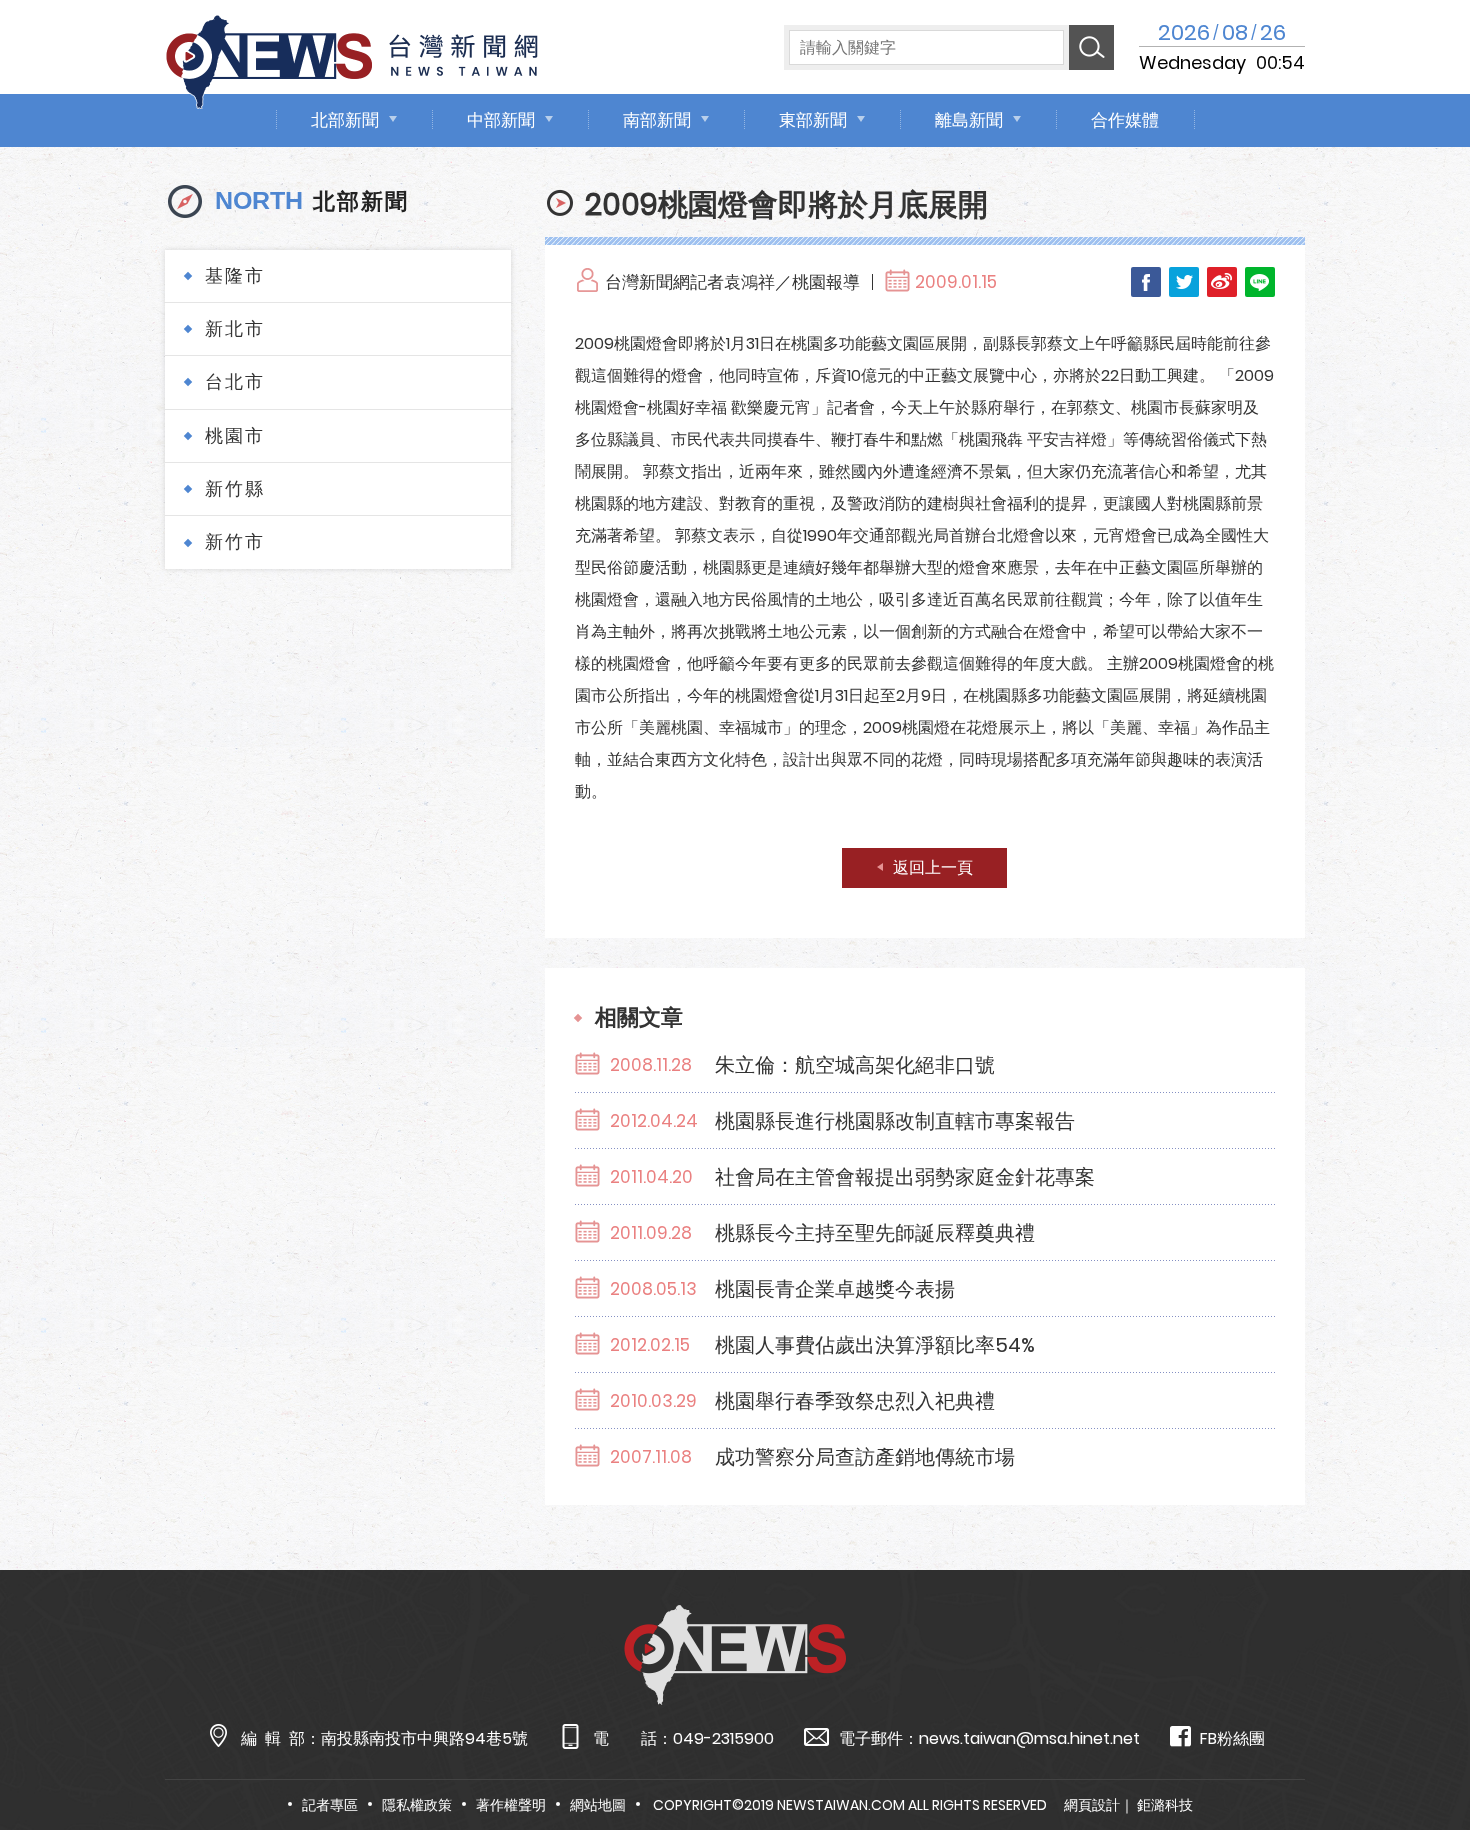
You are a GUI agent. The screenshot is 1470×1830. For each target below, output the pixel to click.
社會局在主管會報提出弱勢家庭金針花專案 (905, 1177)
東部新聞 (813, 120)
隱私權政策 (417, 1805)
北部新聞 (345, 120)
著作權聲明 (511, 1805)
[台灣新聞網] (352, 58)
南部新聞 (657, 120)
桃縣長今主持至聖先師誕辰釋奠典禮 (875, 1233)
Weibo (1222, 282)
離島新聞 (969, 120)
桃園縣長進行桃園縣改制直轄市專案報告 (895, 1121)
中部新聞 (501, 120)
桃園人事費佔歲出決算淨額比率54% (875, 1345)
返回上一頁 (933, 867)
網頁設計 (1092, 1805)
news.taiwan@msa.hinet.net (1029, 1738)
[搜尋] (1091, 47)
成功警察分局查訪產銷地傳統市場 (865, 1457)
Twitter (1184, 282)
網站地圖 (598, 1805)
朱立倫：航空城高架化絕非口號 (855, 1065)
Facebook (1146, 282)
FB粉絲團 (1232, 1738)
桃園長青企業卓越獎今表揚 (835, 1289)
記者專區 (330, 1805)
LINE (1260, 282)
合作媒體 (1125, 120)
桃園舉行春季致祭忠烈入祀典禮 (855, 1401)
